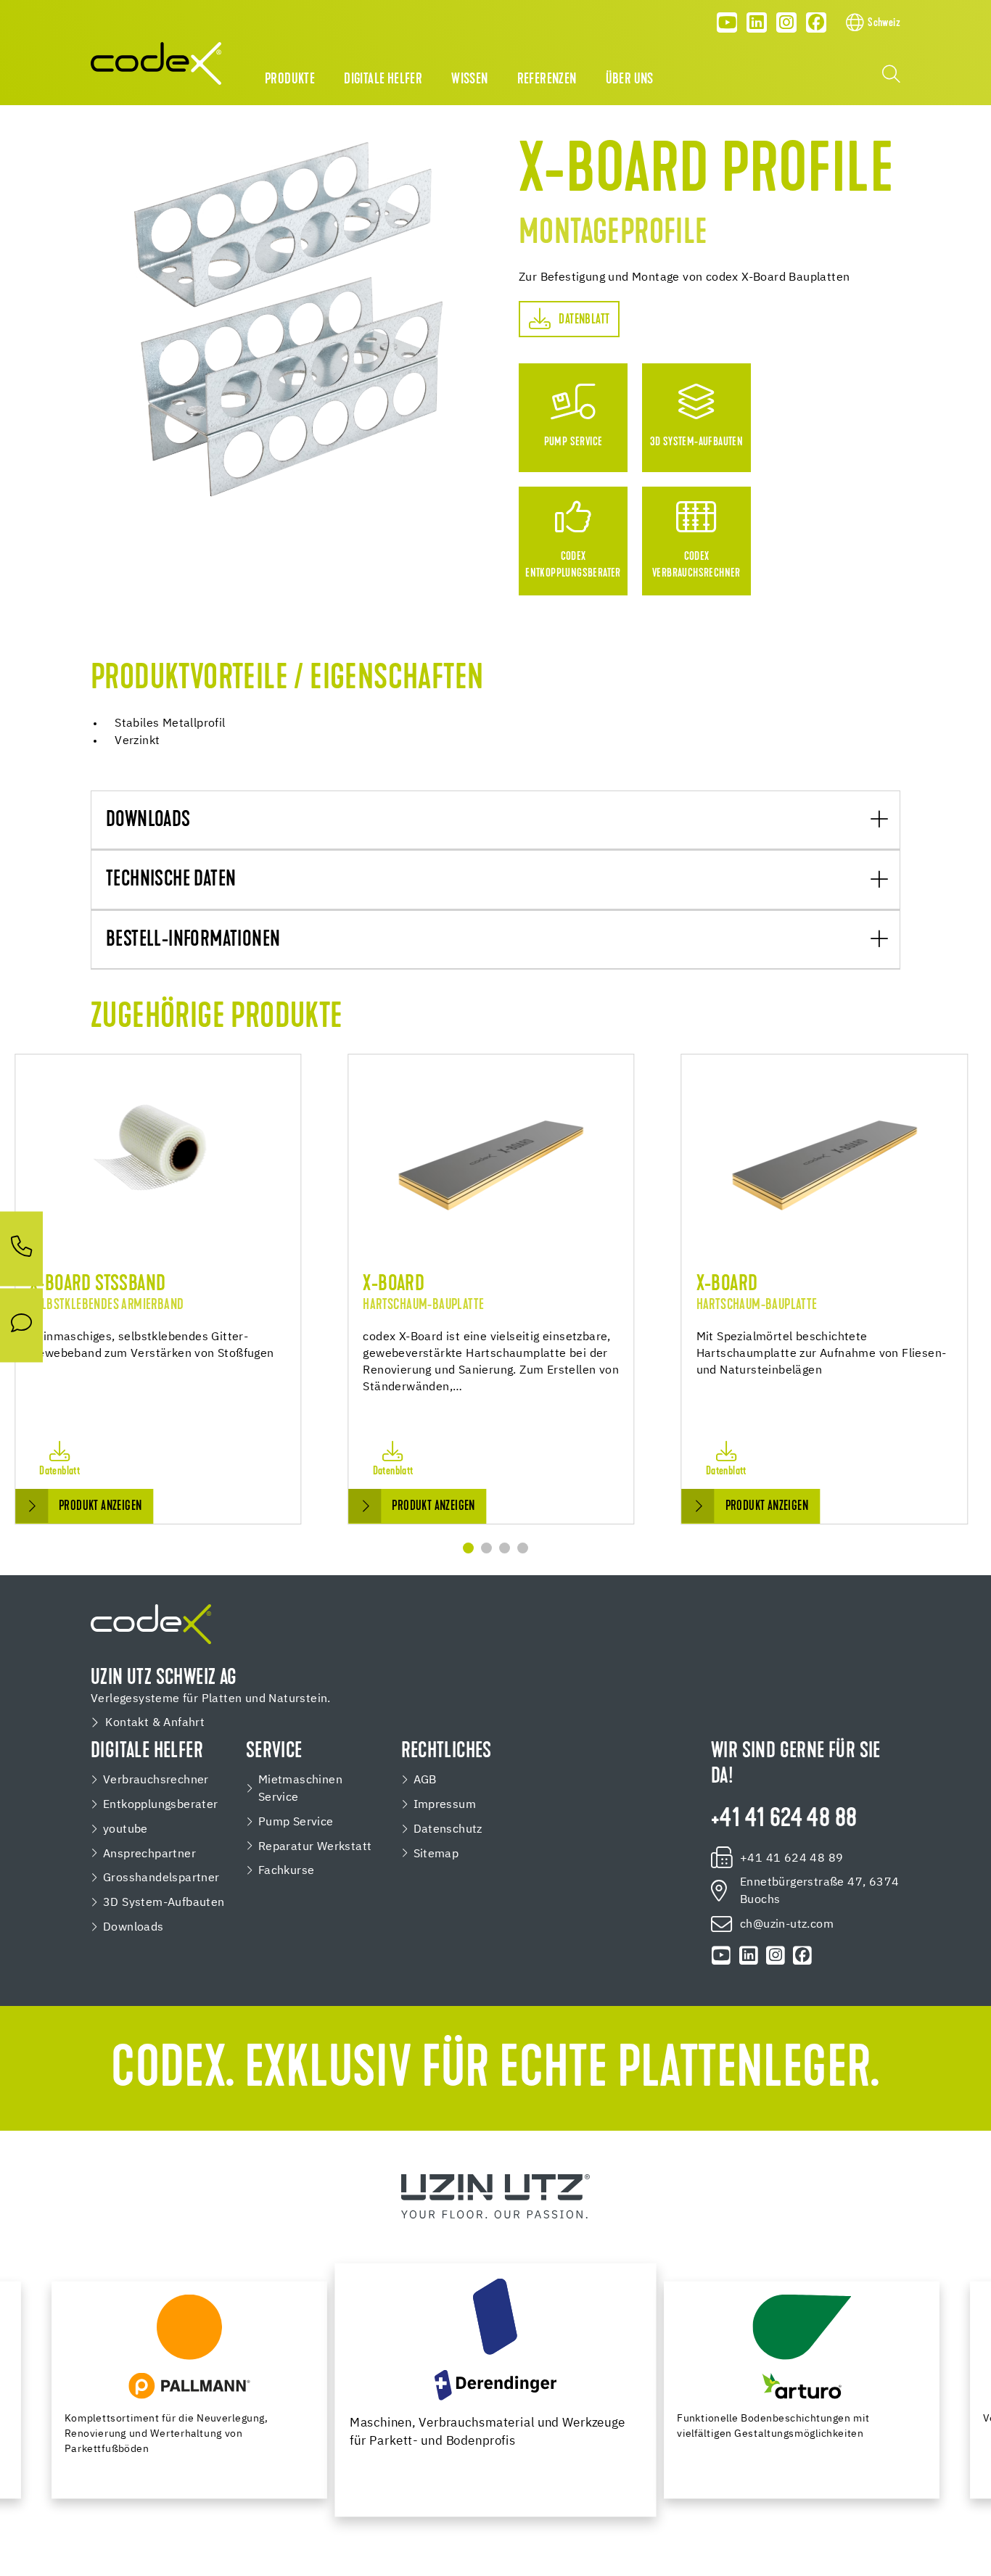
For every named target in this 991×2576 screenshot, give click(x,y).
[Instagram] (786, 22)
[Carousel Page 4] (523, 1548)
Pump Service (296, 1822)
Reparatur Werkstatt (315, 1847)
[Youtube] (728, 22)
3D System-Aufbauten (164, 1903)
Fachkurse (287, 1871)
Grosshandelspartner (161, 1878)
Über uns (630, 80)
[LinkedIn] (757, 22)
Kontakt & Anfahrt (155, 1723)
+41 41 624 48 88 (784, 1820)
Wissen (469, 80)
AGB (425, 1780)
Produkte (290, 80)
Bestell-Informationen (193, 940)
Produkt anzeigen (100, 1507)
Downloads (148, 821)
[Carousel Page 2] (486, 1548)
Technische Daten (171, 880)
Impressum (445, 1805)
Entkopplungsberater (161, 1805)
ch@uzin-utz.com (787, 1924)
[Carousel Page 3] (505, 1548)
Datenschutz (448, 1829)
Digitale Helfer (383, 80)
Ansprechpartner (149, 1854)
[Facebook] (816, 22)
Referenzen (547, 80)
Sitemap (436, 1854)
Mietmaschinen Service (300, 1789)
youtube (126, 1829)
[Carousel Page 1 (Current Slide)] (468, 1548)
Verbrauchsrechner (156, 1780)
